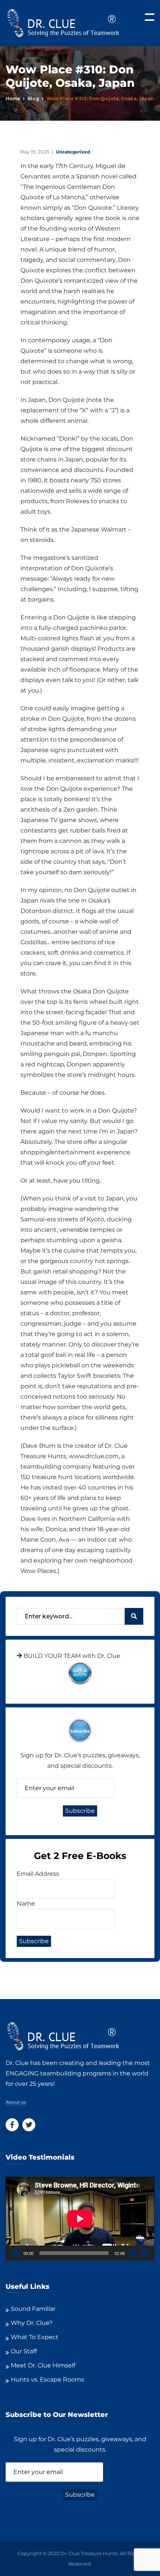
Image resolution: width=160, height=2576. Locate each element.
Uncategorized (73, 152)
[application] (80, 2219)
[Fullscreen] (145, 2253)
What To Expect (35, 2337)
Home (13, 99)
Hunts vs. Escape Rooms (47, 2380)
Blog (33, 99)
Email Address (38, 1874)
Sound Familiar (33, 2309)
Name (26, 1904)
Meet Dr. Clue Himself (43, 2365)
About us (16, 2102)
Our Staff (24, 2351)
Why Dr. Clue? (32, 2323)
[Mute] (133, 2253)
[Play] (15, 2253)
